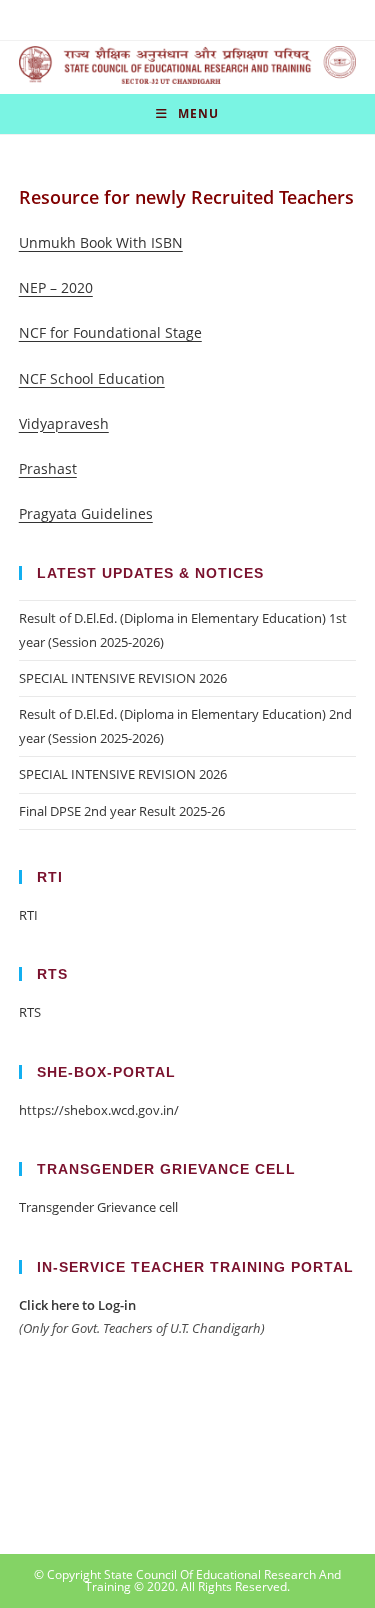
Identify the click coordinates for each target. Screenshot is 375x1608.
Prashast (48, 468)
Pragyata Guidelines (86, 513)
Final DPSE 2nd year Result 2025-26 (122, 811)
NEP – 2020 (56, 287)
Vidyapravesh (64, 423)
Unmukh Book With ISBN (101, 242)
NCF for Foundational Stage (110, 332)
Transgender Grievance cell (98, 1207)
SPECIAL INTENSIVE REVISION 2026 (123, 678)
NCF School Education (92, 378)
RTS (30, 1012)
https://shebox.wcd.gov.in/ (99, 1110)
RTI (28, 915)
